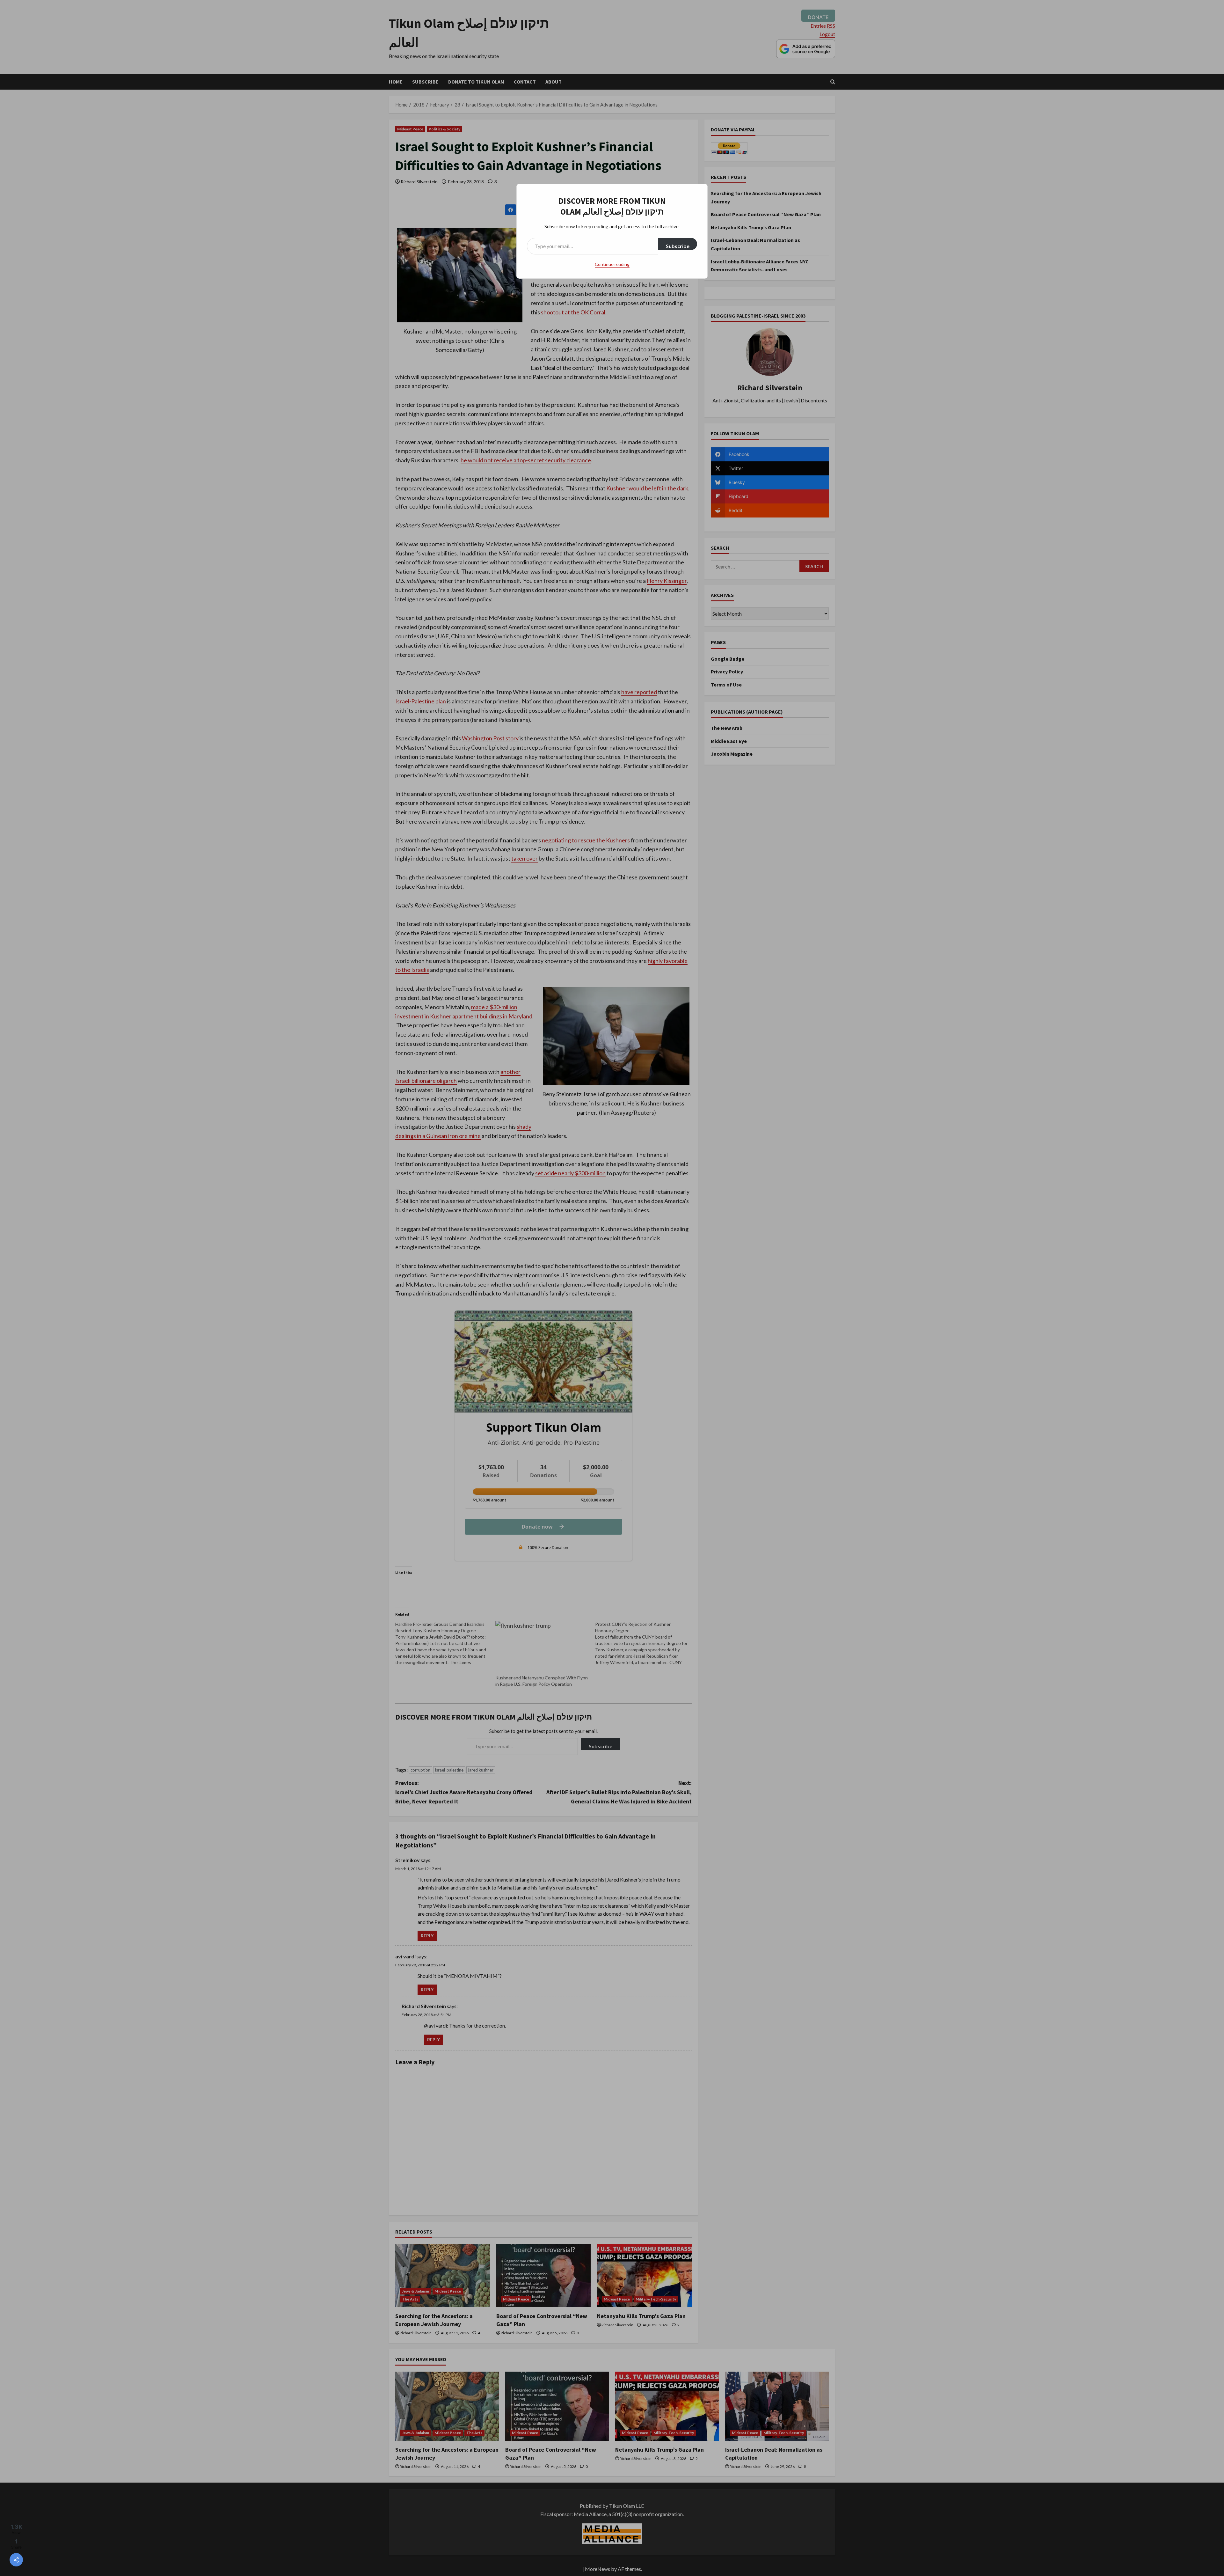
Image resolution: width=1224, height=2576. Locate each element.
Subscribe (678, 246)
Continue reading (612, 264)
